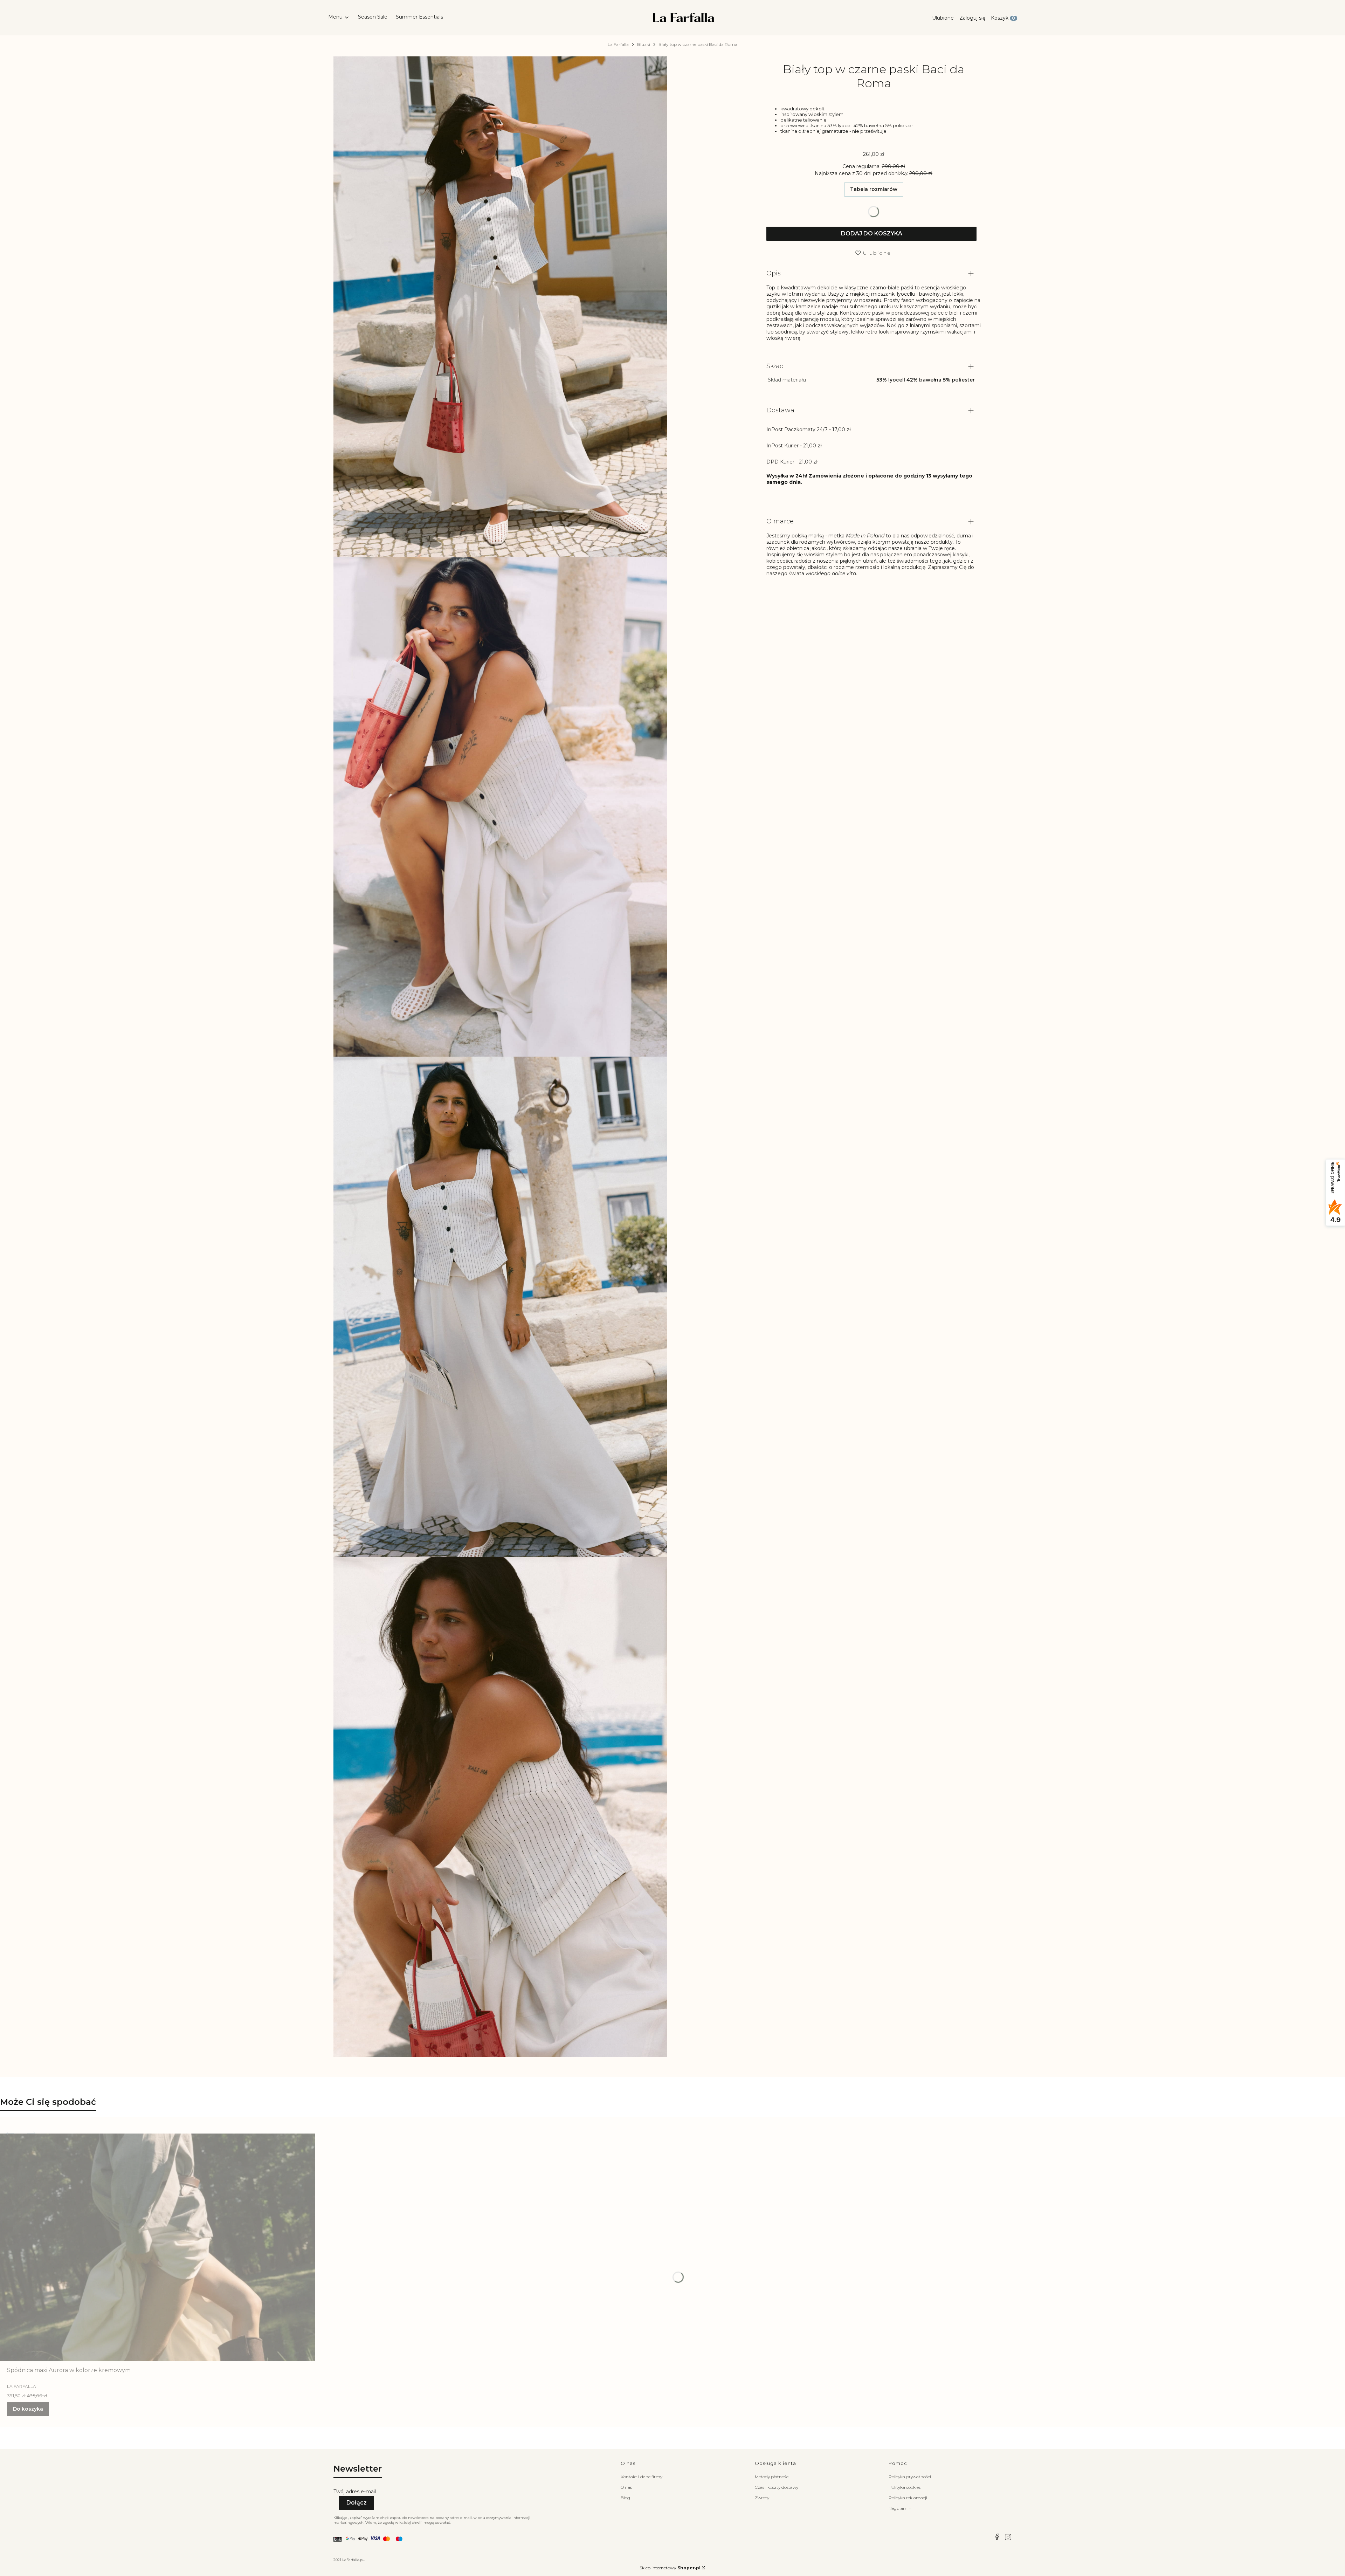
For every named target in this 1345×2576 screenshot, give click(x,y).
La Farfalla (618, 44)
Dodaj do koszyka (872, 234)
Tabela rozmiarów (874, 190)
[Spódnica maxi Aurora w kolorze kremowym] (158, 2247)
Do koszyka (28, 2409)
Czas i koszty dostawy (777, 2487)
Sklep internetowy (670, 2568)
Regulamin (900, 2508)
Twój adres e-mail (355, 2492)
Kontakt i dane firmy (642, 2477)
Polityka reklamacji (908, 2498)
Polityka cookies (905, 2487)
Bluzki (644, 44)
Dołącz (357, 2503)
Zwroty (762, 2498)
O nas (626, 2487)
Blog (625, 2498)
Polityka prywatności (910, 2477)
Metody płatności (772, 2477)
